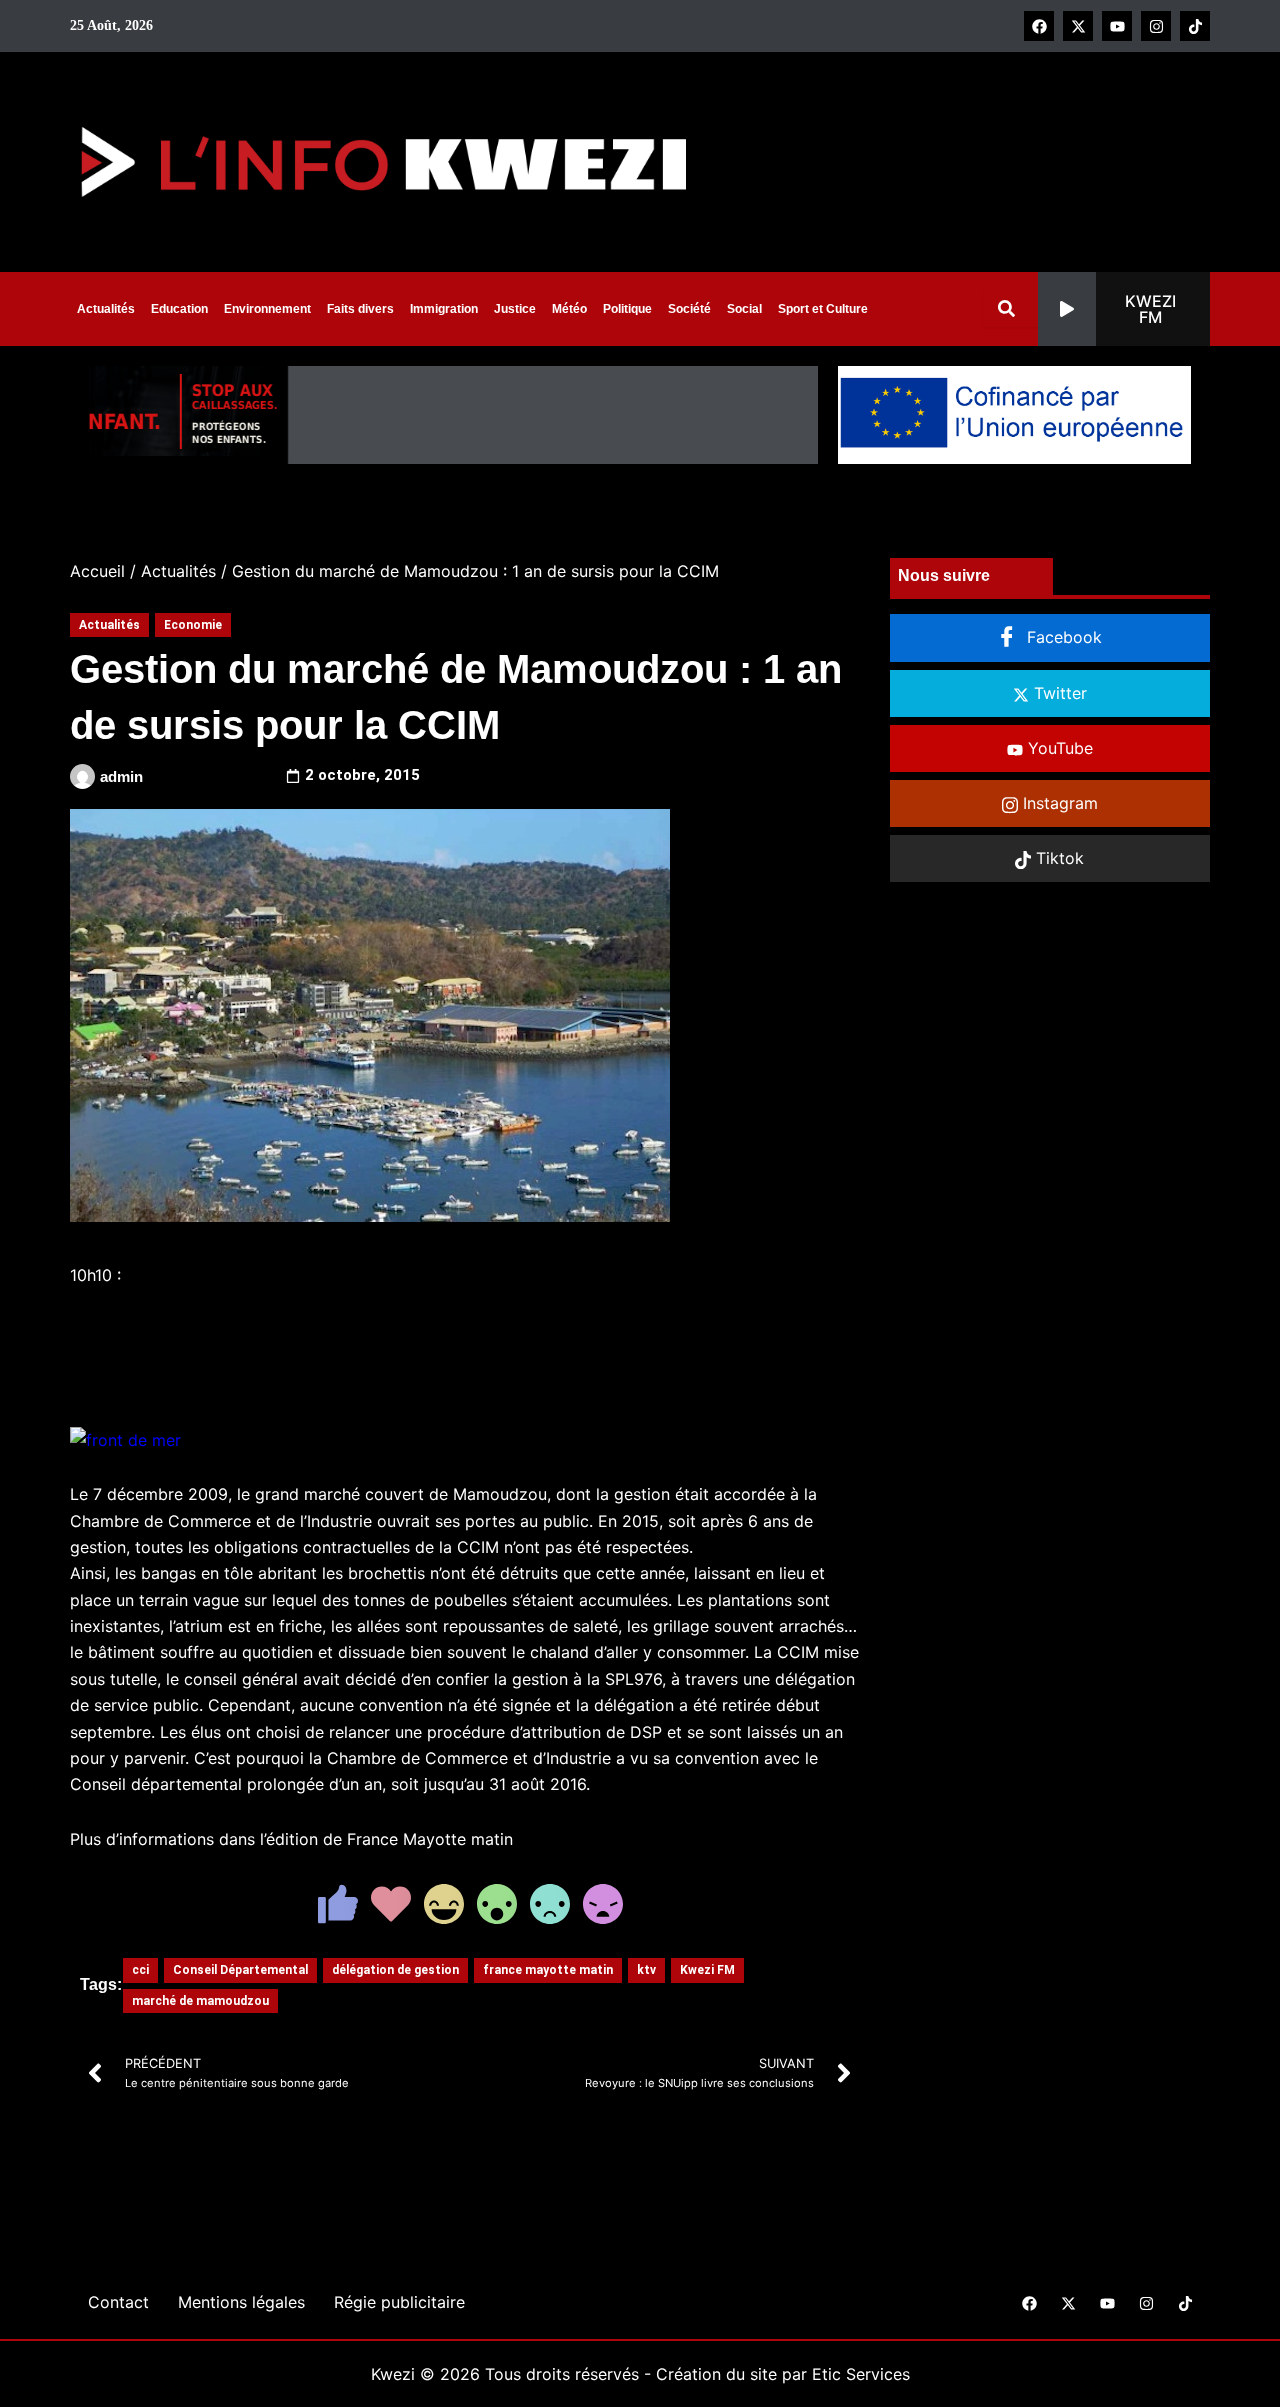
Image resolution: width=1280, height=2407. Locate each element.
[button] (1124, 309)
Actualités (106, 309)
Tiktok (1057, 858)
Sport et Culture (823, 309)
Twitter (1058, 693)
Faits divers (360, 309)
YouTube (1058, 748)
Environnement (267, 309)
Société (689, 309)
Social (744, 309)
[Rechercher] (1010, 308)
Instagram (1058, 803)
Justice (515, 309)
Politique (627, 309)
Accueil (97, 571)
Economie (193, 625)
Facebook (1062, 637)
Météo (569, 309)
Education (179, 309)
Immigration (444, 309)
